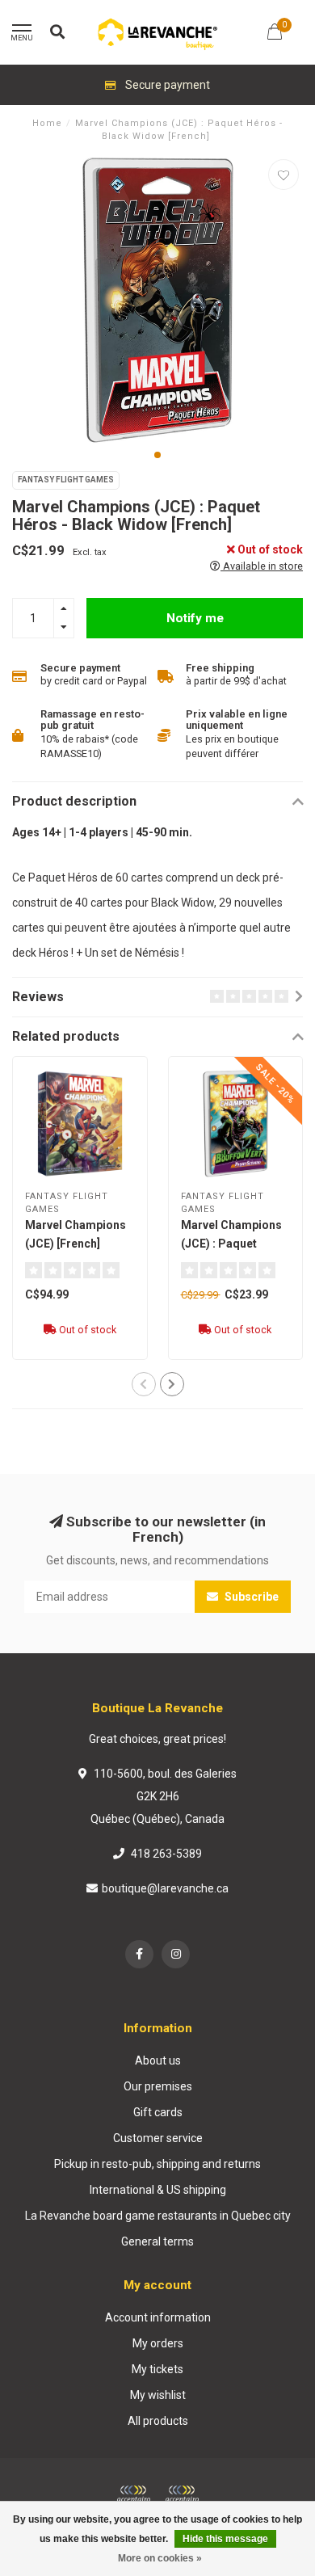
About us (158, 2060)
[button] (157, 455)
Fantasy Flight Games (66, 480)
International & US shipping (158, 2190)
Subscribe (250, 1597)
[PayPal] (182, 2494)
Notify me (195, 618)
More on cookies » (160, 2558)
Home (47, 123)
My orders (158, 2343)
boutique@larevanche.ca (165, 1888)
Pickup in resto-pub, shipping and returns (157, 2164)
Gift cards (158, 2112)
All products (158, 2421)
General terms (157, 2241)
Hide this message (225, 2539)
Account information (158, 2317)
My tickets (157, 2369)
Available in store (262, 566)
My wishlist (158, 2395)
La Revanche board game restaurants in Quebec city (158, 2216)
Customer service (158, 2138)
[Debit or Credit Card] (133, 2494)
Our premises (158, 2086)
